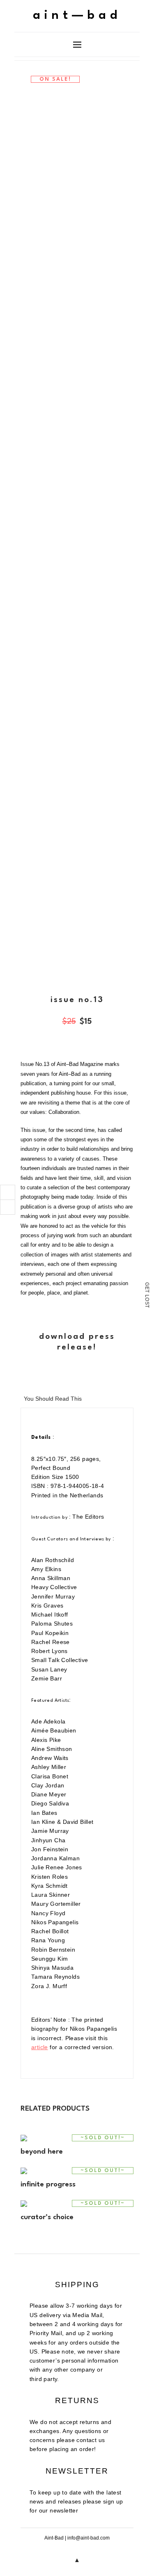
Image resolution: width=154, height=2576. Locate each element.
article (40, 2047)
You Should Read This (53, 1399)
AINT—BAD (77, 16)
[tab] (53, 1398)
